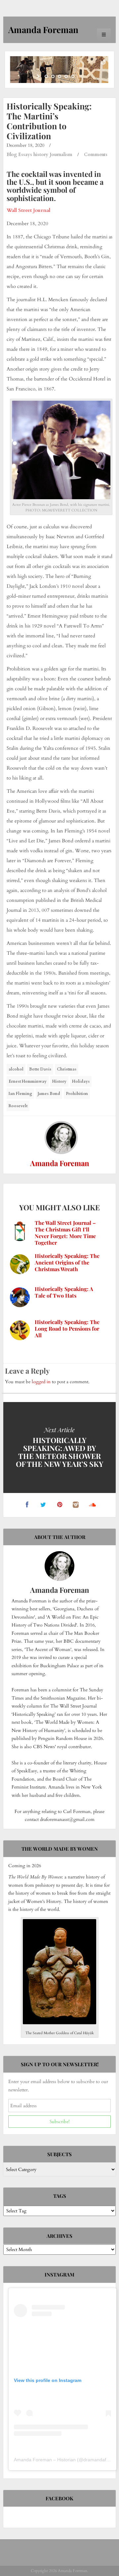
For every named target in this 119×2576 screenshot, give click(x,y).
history (41, 155)
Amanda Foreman (60, 1163)
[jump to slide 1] (46, 76)
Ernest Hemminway (28, 1081)
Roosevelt (18, 1106)
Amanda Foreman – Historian (45, 2460)
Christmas (67, 1069)
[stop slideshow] (80, 76)
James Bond (49, 1094)
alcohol (16, 1069)
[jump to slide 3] (59, 76)
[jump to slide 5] (73, 76)
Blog (12, 155)
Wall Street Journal (28, 210)
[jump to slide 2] (53, 76)
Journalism (61, 155)
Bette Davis (40, 1069)
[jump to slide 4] (66, 76)
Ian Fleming (20, 1094)
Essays (25, 155)
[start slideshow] (39, 76)
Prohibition (77, 1094)
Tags (60, 2196)
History (59, 1081)
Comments (96, 155)
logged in (41, 1382)
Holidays (81, 1081)
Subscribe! (59, 2122)
